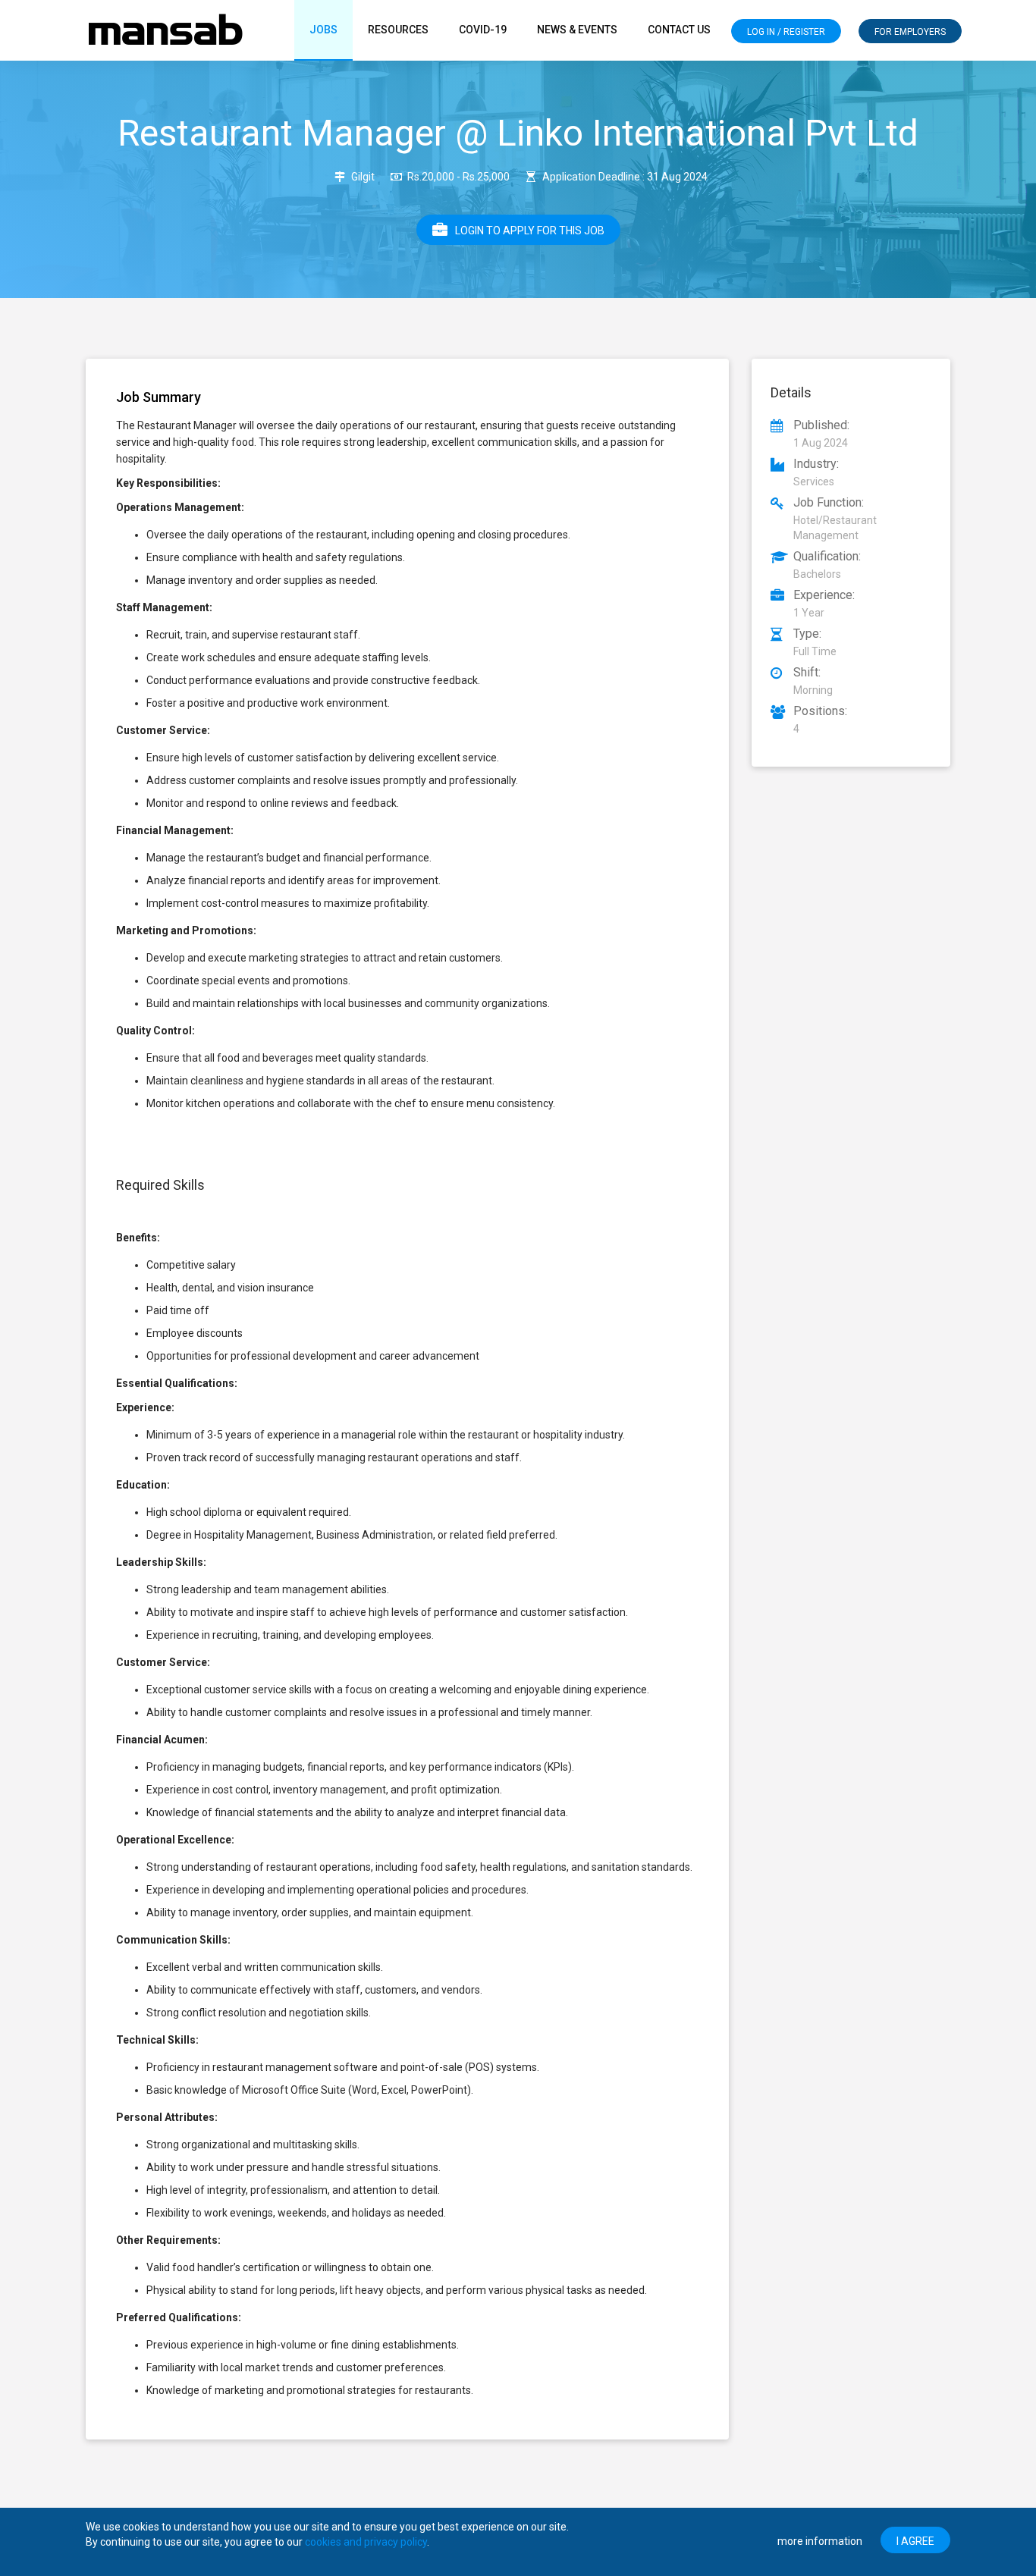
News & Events (577, 30)
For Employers (910, 32)
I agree (915, 2541)
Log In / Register (786, 32)
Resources (398, 30)
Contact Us (679, 30)
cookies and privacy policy (366, 2542)
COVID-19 (483, 30)
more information (820, 2541)
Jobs (323, 30)
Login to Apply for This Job (530, 231)
